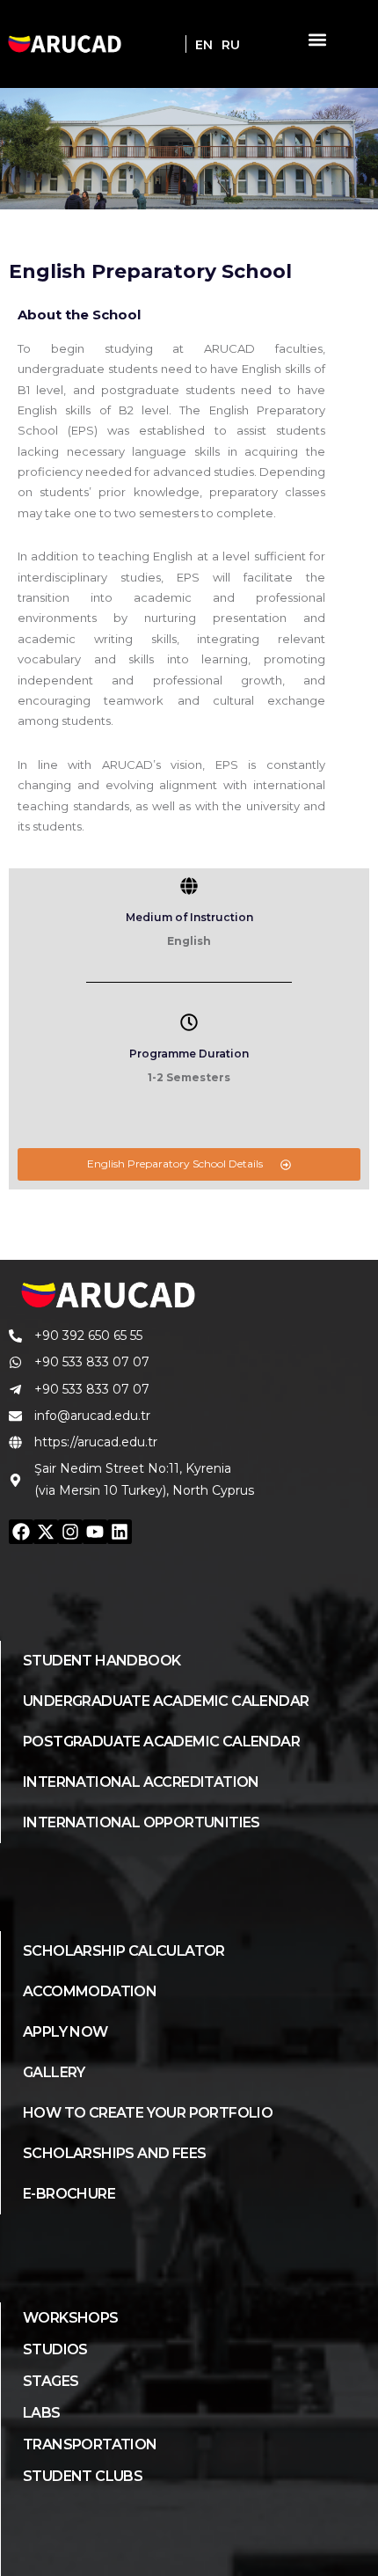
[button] (318, 40)
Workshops (71, 2318)
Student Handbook (102, 1661)
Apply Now (65, 2032)
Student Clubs (83, 2476)
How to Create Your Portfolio (148, 2113)
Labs (42, 2413)
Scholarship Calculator (124, 1951)
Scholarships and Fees (114, 2153)
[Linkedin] (120, 1532)
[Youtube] (95, 1532)
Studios (55, 2349)
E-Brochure (69, 2194)
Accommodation (90, 1991)
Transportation (90, 2444)
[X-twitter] (46, 1532)
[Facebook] (21, 1532)
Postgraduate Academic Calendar (161, 1742)
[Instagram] (70, 1532)
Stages (51, 2381)
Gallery (54, 2072)
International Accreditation (141, 1782)
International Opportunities (142, 1822)
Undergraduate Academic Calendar (166, 1701)
